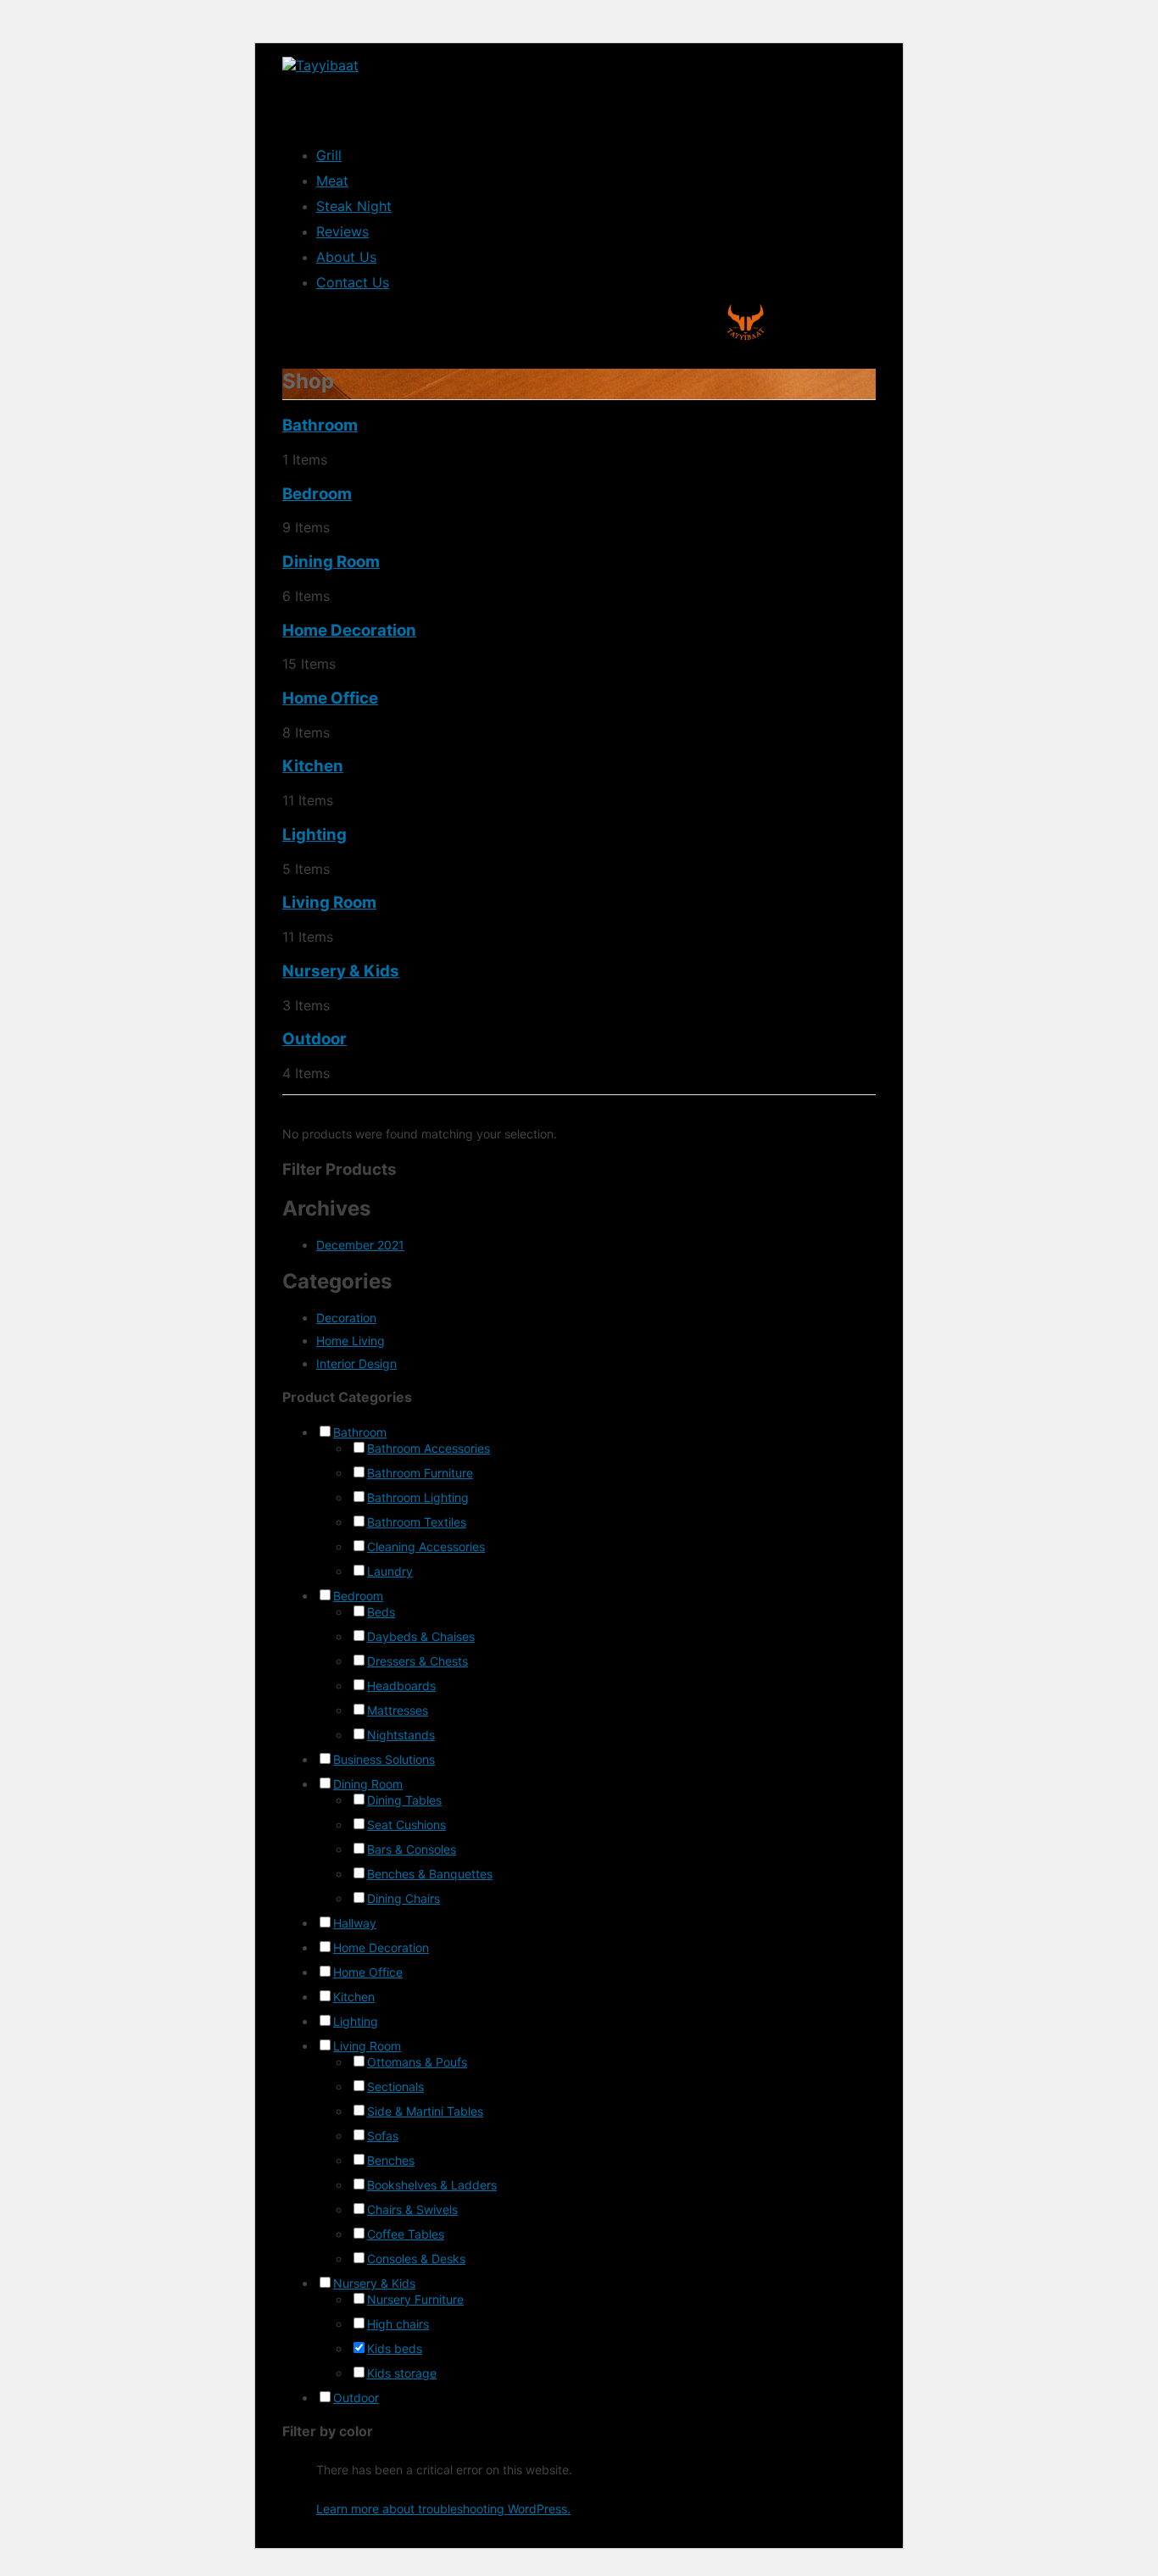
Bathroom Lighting (418, 1497)
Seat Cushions (406, 1825)
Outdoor (315, 1039)
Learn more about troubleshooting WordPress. (443, 2509)
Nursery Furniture (415, 2299)
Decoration (346, 1318)
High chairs (398, 2324)
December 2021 (360, 1245)
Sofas (383, 2136)
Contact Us (353, 282)
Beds (381, 1612)
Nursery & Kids (341, 971)
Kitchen (313, 766)
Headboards (401, 1686)
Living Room (329, 902)
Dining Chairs (404, 1898)
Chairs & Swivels (412, 2209)
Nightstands (401, 1735)
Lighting (315, 835)
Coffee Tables (406, 2234)
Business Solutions (384, 1759)
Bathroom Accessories (429, 1448)
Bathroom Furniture (420, 1473)
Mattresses (398, 1710)
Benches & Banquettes (430, 1874)
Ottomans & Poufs (417, 2062)
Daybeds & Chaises (421, 1636)
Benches (391, 2160)
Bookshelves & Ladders (432, 2185)
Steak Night (354, 206)
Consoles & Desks (416, 2259)
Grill (329, 155)
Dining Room (331, 562)
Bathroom (320, 425)
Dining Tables (404, 1800)
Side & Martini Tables (425, 2111)
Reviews (342, 231)
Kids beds (395, 2348)
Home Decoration (349, 630)
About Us (346, 257)
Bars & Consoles (412, 1849)
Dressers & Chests (418, 1661)
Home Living (351, 1341)
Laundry (390, 1571)
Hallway (355, 1923)
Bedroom (317, 494)
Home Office (330, 698)
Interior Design (356, 1363)
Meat (332, 181)
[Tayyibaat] (320, 65)
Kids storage (402, 2373)
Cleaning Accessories (426, 1547)
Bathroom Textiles (417, 1522)
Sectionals (395, 2086)
